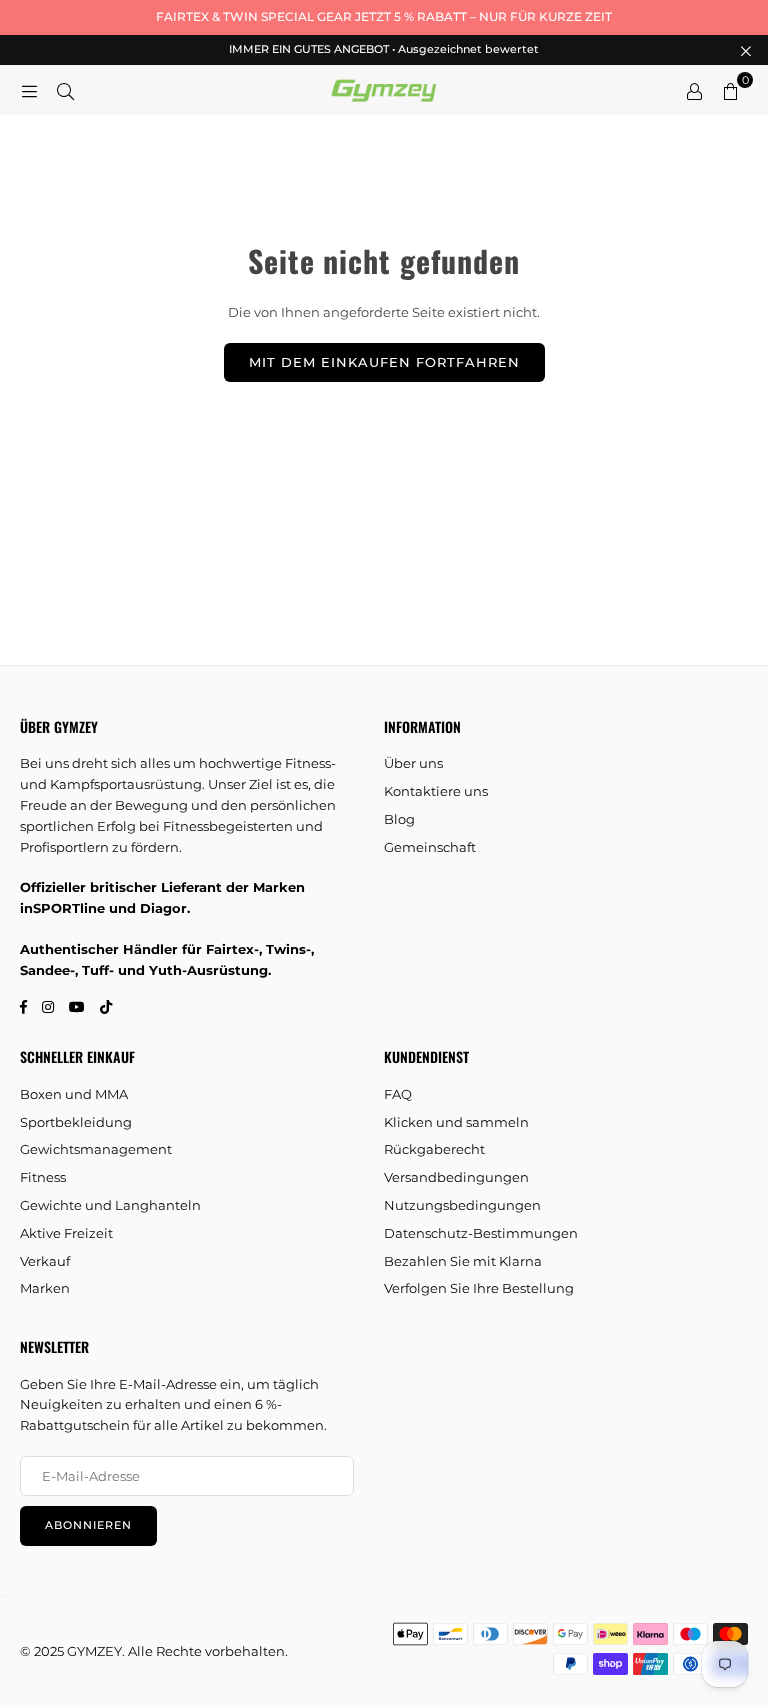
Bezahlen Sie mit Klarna (463, 1261)
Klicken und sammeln (456, 1122)
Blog (399, 819)
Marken (45, 1288)
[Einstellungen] (694, 90)
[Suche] (65, 90)
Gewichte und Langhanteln (110, 1205)
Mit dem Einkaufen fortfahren (384, 362)
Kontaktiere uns (436, 791)
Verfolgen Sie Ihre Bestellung (479, 1288)
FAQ (398, 1094)
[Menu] (29, 90)
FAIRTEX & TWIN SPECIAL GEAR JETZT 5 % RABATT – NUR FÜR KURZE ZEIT (384, 16)
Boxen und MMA (74, 1094)
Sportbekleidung (76, 1122)
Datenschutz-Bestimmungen (481, 1233)
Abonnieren (88, 1525)
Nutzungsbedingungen (462, 1205)
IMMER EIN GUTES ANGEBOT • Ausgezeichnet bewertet (384, 49)
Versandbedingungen (456, 1177)
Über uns (413, 763)
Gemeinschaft (430, 847)
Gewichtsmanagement (96, 1149)
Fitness (43, 1177)
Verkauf (45, 1261)
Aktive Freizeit (66, 1233)
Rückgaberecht (434, 1149)
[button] (730, 90)
